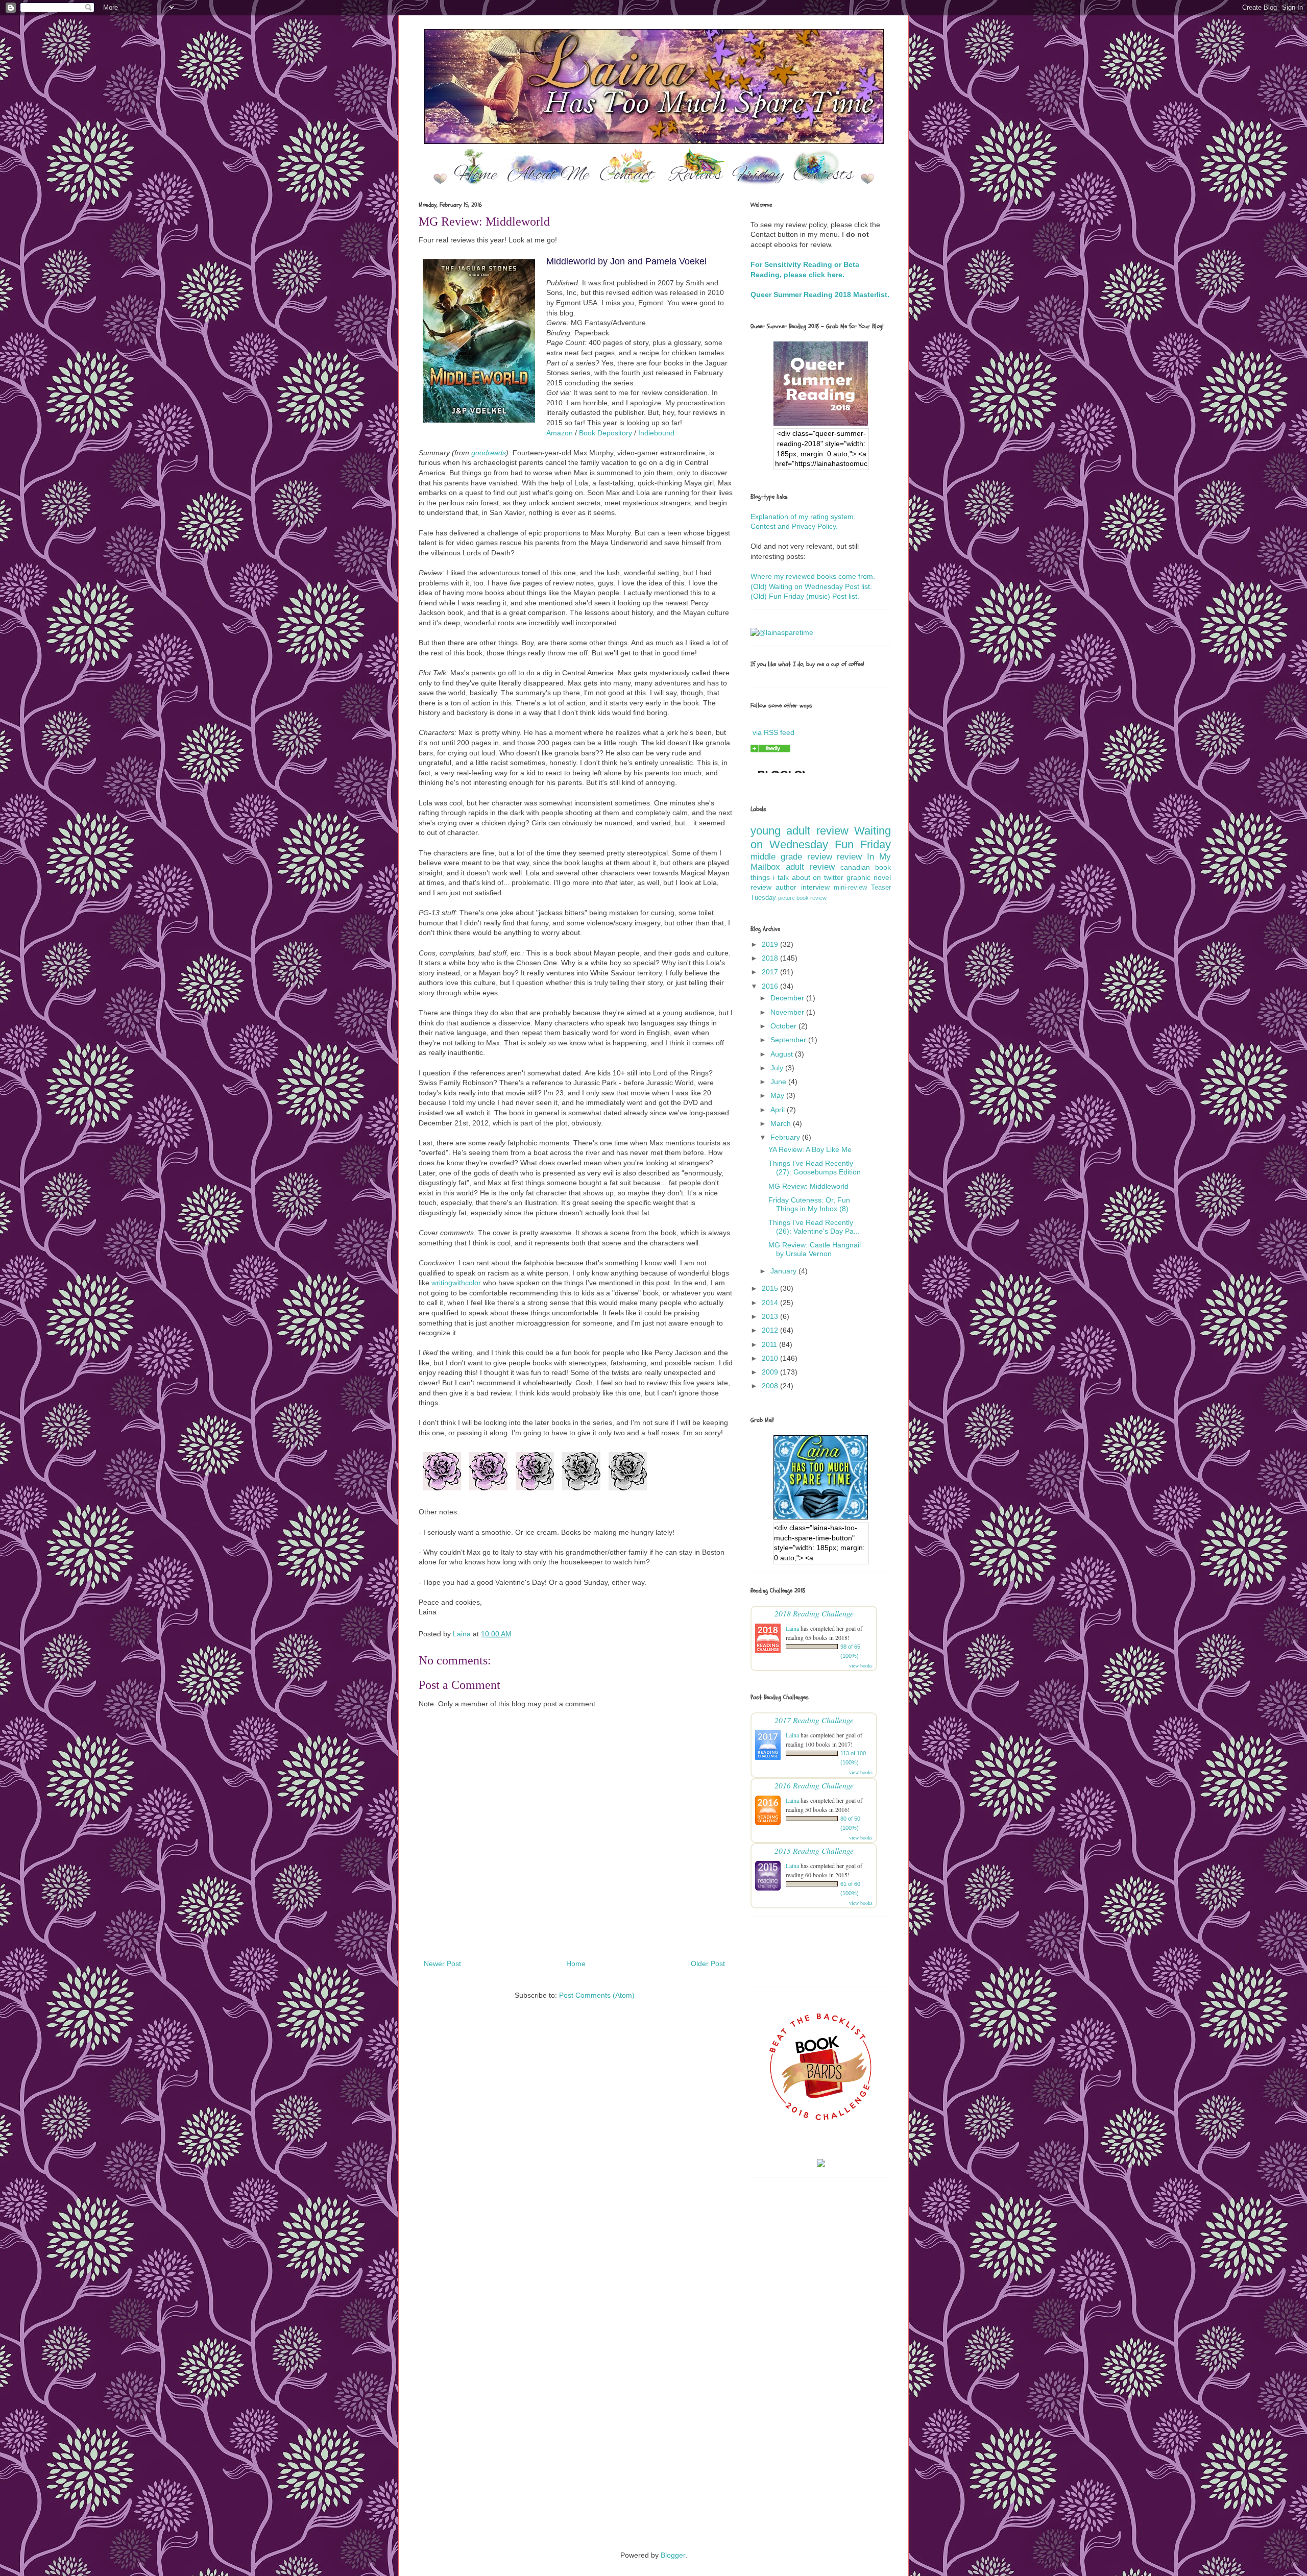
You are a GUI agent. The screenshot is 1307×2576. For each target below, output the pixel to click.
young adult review (800, 831)
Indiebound (656, 433)
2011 (770, 1344)
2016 (771, 986)
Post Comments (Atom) (597, 1995)
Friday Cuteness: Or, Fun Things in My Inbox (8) (809, 1204)
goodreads (489, 453)
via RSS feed (773, 732)
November (788, 1012)
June (779, 1082)
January (784, 1271)
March (782, 1123)
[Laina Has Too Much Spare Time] (770, 750)
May (778, 1095)
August (783, 1054)
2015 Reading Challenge (814, 1850)
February (786, 1137)
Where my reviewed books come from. (813, 576)
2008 (771, 1386)
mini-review (850, 888)
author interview (802, 887)
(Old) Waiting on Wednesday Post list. (811, 586)
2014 (771, 1303)
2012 (771, 1330)
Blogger (673, 2555)
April (779, 1110)
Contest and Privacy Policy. (794, 526)
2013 (771, 1316)
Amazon (560, 433)
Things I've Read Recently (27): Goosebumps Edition (815, 1168)
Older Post (708, 1964)
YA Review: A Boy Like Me (810, 1149)
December (788, 998)
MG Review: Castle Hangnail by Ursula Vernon (815, 1249)
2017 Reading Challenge (814, 1720)
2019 (771, 944)
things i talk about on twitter (797, 877)
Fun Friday (863, 844)
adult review (810, 867)
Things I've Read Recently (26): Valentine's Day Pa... (814, 1227)
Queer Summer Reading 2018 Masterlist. (820, 295)
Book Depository (606, 433)
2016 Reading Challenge (814, 1785)
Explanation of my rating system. (803, 517)
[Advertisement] (653, 2290)
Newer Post (442, 1964)
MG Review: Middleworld (808, 1186)
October (784, 1026)
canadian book (866, 867)
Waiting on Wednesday (821, 838)
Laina (792, 1628)
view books (861, 1665)
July (778, 1068)
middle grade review (791, 857)
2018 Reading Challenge (814, 1613)
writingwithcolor (456, 1283)
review (849, 857)
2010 (771, 1358)
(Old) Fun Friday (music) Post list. (805, 596)
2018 (771, 958)
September (789, 1040)
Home (576, 1964)
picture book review (802, 898)
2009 (771, 1372)
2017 (771, 972)
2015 (771, 1288)
